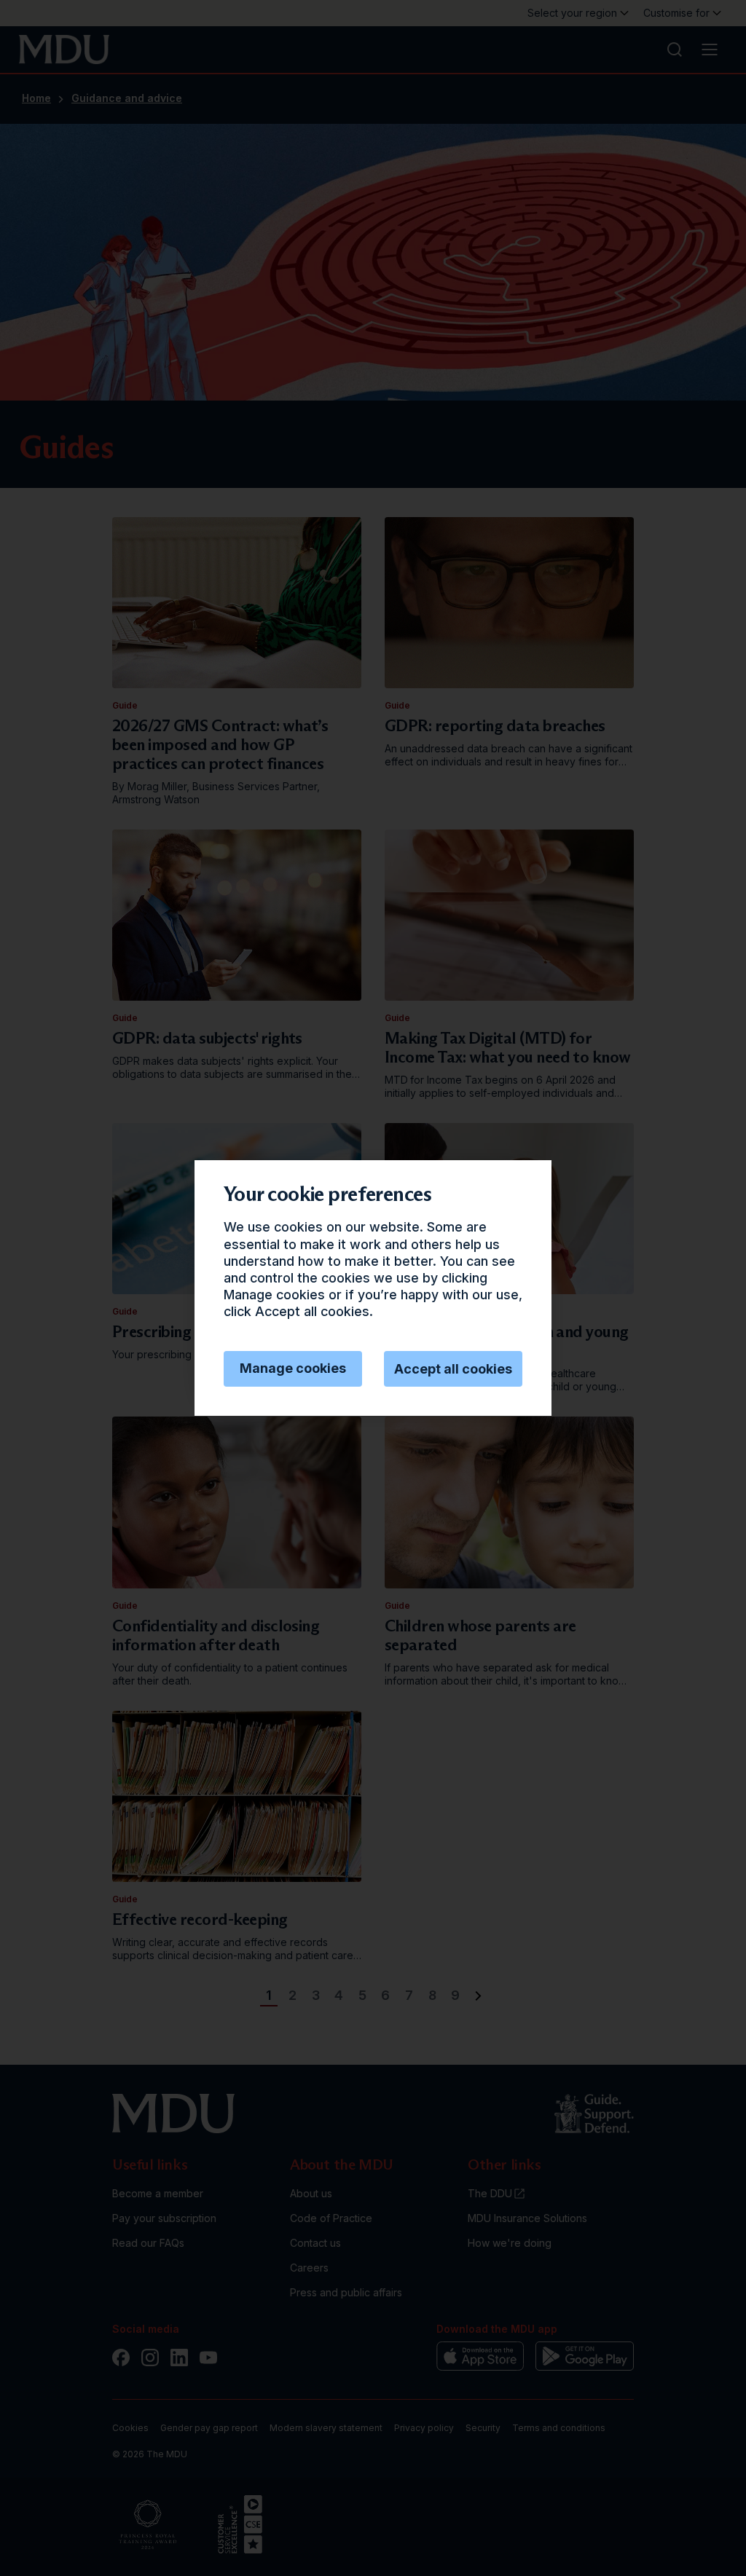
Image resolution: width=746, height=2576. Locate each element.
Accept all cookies (453, 1369)
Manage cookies (293, 1368)
